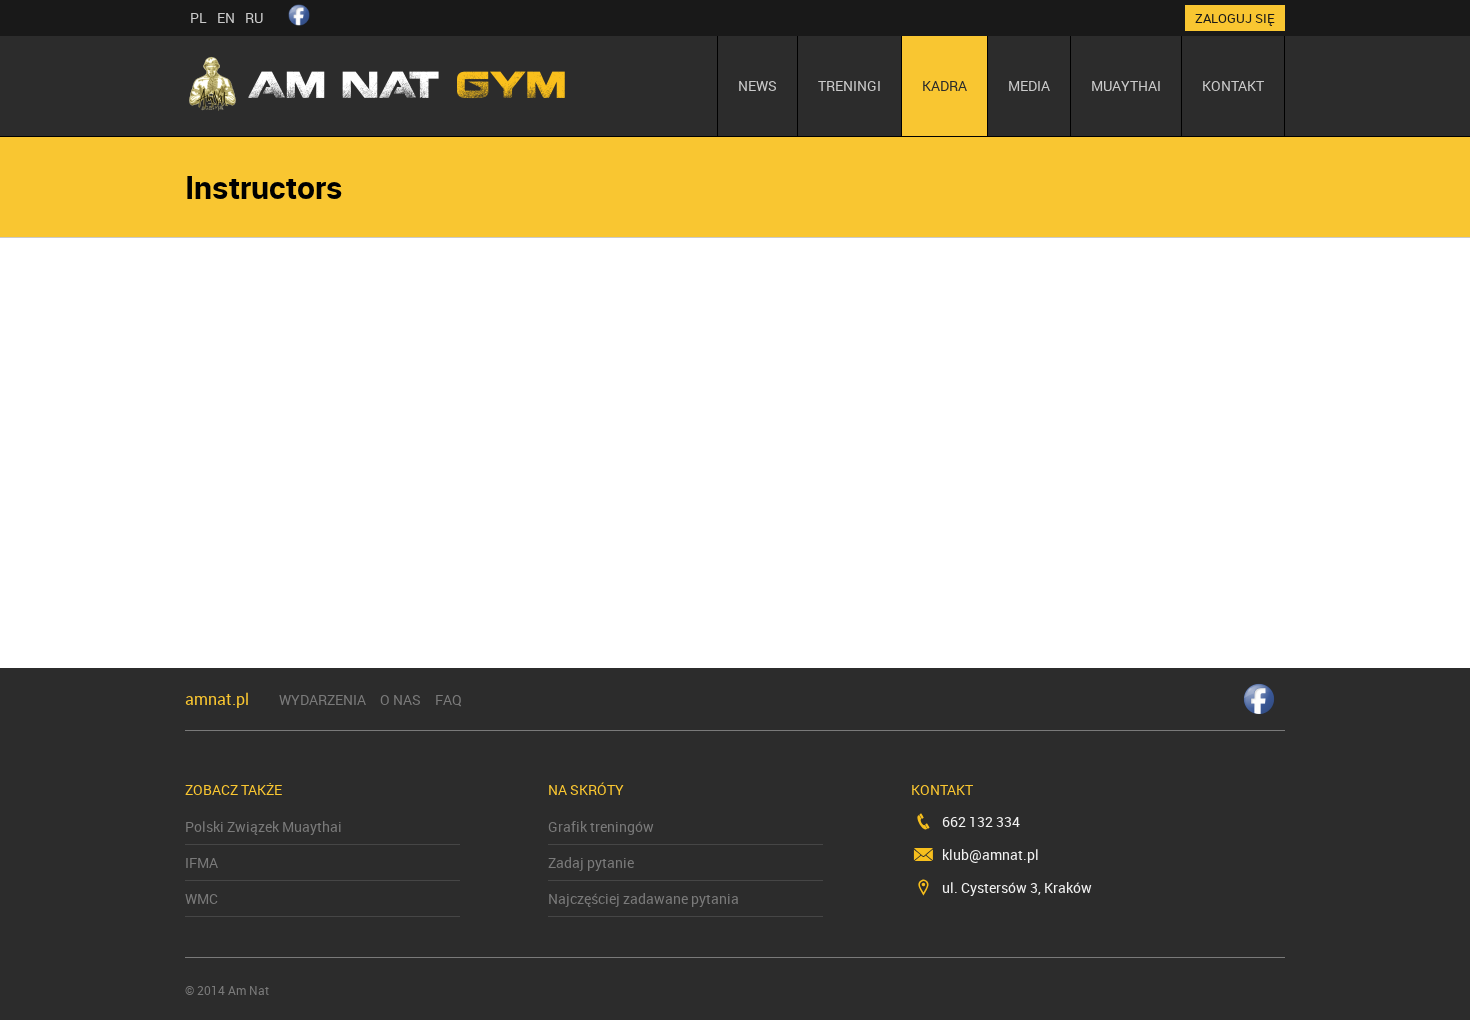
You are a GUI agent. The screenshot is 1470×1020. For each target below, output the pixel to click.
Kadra (944, 85)
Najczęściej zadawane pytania (643, 898)
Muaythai (1126, 85)
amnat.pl (217, 699)
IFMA (201, 862)
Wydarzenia (322, 699)
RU (254, 17)
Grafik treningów (601, 826)
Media (1029, 85)
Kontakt (1233, 85)
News (757, 85)
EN (226, 17)
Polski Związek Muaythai (263, 826)
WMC (201, 898)
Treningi (849, 85)
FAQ (448, 699)
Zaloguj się (1235, 18)
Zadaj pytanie (591, 862)
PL (198, 17)
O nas (400, 699)
